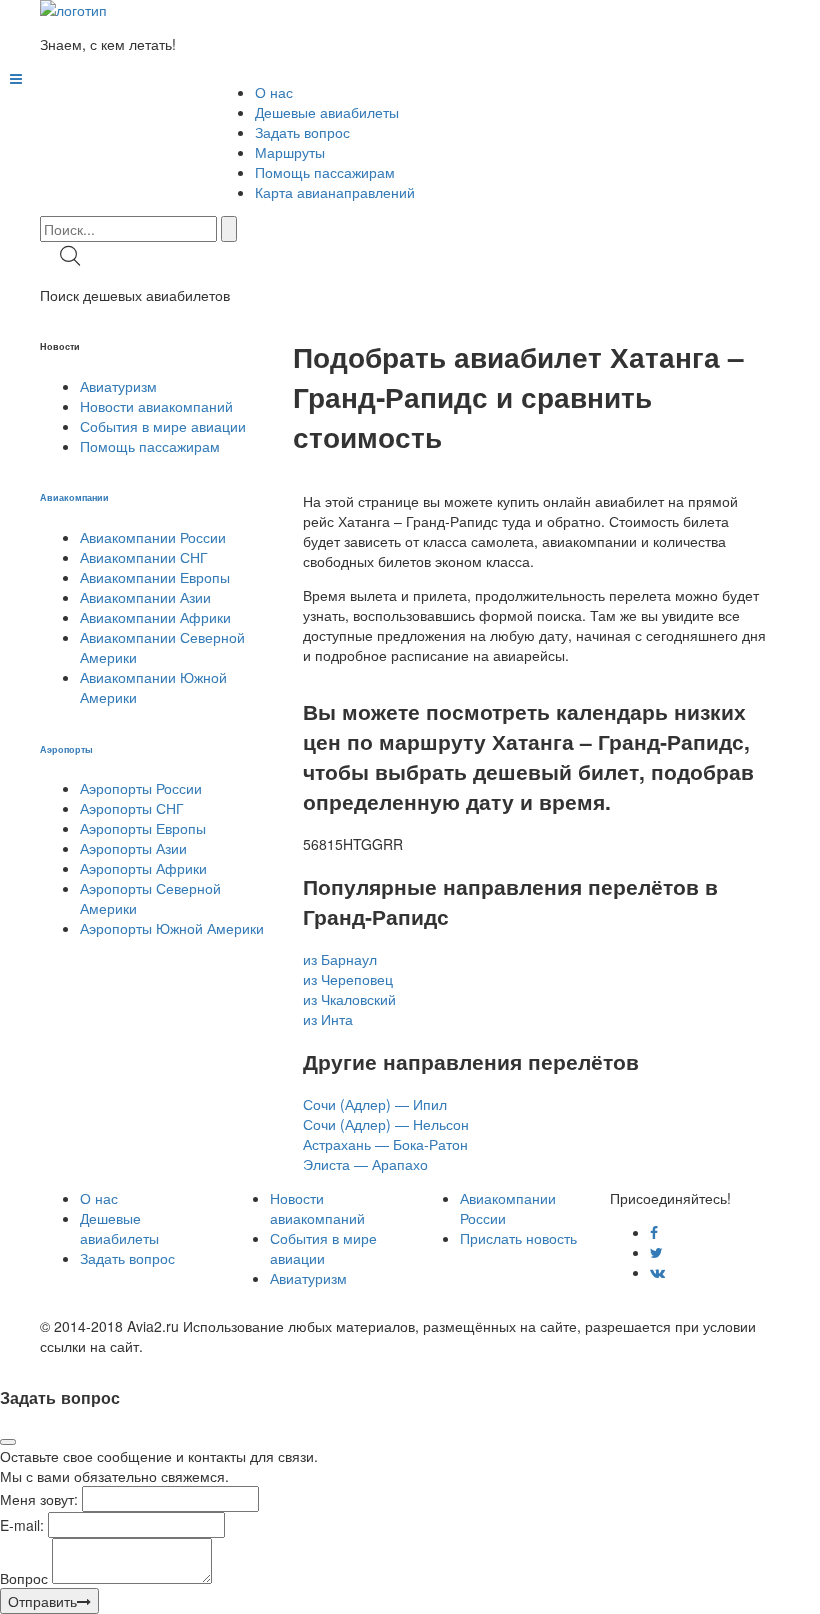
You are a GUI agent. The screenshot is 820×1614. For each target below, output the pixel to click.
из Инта (328, 1019)
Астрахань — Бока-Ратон (385, 1144)
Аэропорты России (141, 788)
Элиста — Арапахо (365, 1164)
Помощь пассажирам (325, 172)
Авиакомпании (74, 497)
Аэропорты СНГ (132, 808)
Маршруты (290, 152)
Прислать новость (518, 1238)
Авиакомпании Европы (155, 577)
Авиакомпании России (153, 537)
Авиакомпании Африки (155, 617)
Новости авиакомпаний (156, 406)
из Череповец (348, 979)
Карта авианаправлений (335, 192)
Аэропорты (66, 749)
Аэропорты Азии (133, 848)
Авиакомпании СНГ (144, 557)
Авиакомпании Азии (145, 597)
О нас (274, 92)
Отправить (42, 1601)
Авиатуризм (118, 386)
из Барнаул (340, 959)
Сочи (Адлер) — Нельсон (386, 1124)
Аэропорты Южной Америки (172, 928)
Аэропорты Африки (143, 868)
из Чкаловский (349, 999)
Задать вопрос (302, 132)
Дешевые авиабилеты (327, 112)
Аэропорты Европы (143, 828)
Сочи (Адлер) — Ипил (375, 1104)
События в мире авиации (163, 426)
